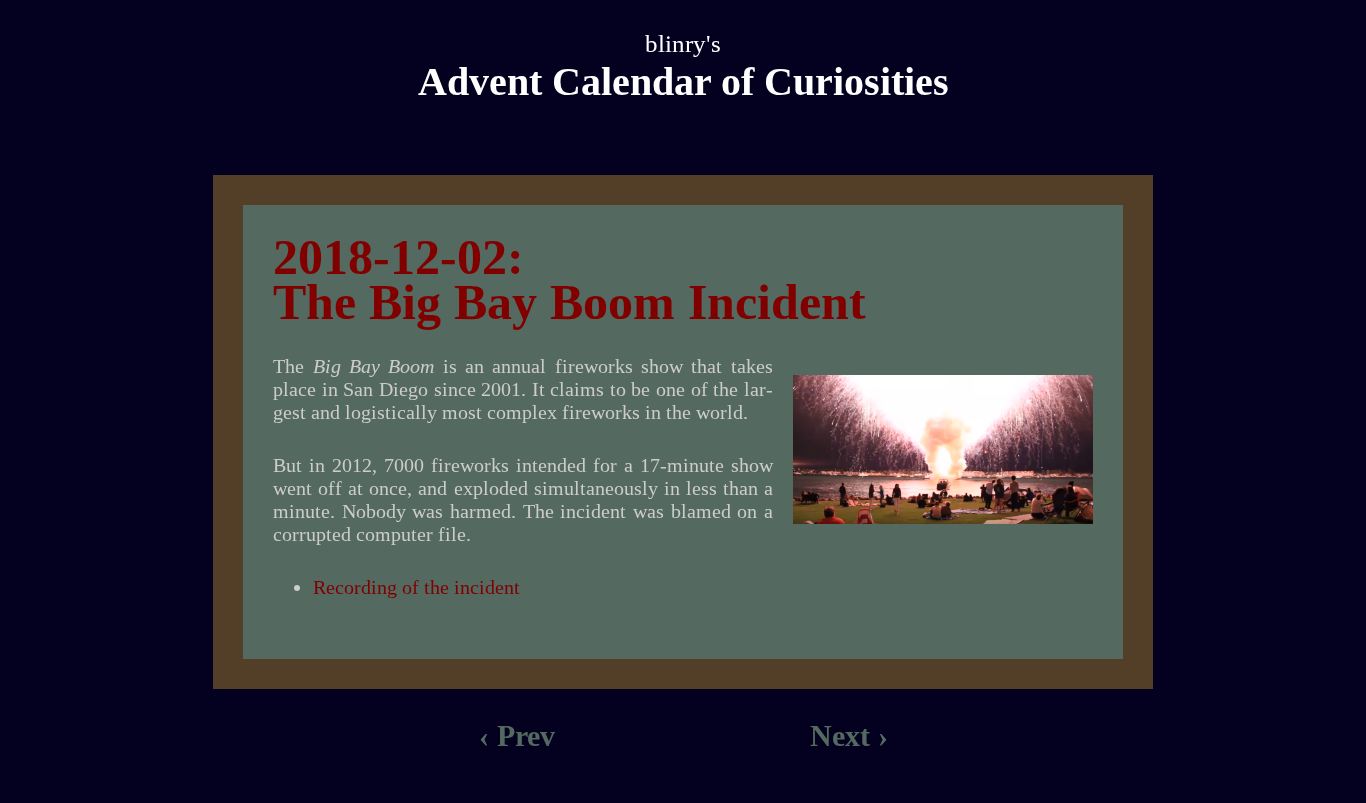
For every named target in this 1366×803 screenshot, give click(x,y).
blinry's (683, 43)
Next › (849, 735)
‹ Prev (517, 735)
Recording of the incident (416, 587)
